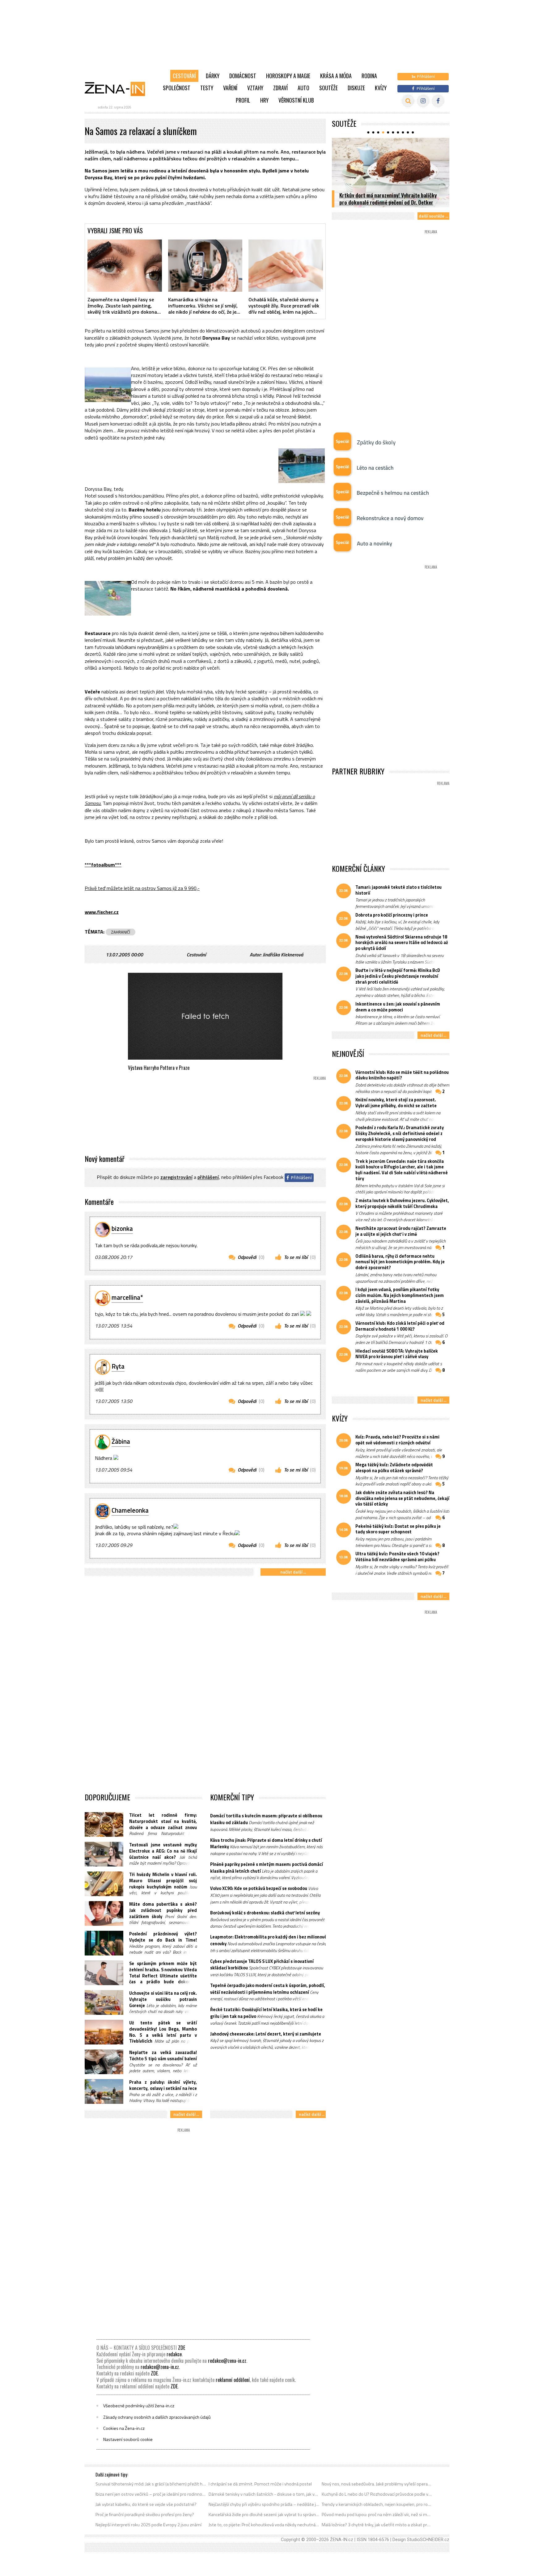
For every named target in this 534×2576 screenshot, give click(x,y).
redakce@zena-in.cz (227, 2361)
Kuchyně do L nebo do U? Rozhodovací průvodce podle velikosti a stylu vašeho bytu (377, 2494)
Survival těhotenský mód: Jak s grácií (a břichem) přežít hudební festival (151, 2484)
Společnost (177, 88)
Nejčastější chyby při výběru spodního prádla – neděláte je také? (264, 2504)
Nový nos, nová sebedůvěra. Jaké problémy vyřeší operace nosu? (377, 2484)
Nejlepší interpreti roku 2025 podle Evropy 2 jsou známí (148, 2525)
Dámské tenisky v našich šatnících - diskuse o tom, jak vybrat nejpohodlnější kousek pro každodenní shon (264, 2494)
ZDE (182, 2348)
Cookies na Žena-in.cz (124, 2428)
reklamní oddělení (233, 2380)
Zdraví (280, 88)
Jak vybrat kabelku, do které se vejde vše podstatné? (146, 2504)
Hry (264, 100)
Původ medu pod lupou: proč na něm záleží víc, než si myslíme (377, 2515)
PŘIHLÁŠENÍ (208, 1177)
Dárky (213, 76)
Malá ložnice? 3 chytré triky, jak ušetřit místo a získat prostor (377, 2525)
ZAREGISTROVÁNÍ (176, 1177)
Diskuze (356, 88)
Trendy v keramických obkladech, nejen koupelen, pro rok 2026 (377, 2504)
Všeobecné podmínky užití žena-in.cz (139, 2406)
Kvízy (381, 88)
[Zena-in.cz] (119, 89)
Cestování (184, 76)
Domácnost (243, 76)
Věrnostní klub (296, 100)
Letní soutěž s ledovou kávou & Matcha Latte (389, 202)
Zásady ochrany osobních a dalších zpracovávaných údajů (157, 2417)
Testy (207, 88)
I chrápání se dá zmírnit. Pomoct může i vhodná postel (260, 2484)
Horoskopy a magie (288, 76)
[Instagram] (423, 101)
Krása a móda (336, 76)
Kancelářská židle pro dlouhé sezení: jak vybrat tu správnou (264, 2515)
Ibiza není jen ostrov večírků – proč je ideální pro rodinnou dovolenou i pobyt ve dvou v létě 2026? (151, 2494)
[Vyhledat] (408, 101)
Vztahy (255, 88)
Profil (243, 100)
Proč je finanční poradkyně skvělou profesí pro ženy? (145, 2515)
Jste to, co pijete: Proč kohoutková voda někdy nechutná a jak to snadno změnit (264, 2525)
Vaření (230, 88)
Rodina (369, 76)
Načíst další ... (293, 1572)
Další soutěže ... (433, 216)
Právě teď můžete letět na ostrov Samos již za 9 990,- (142, 888)
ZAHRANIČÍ (121, 932)
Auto (303, 88)
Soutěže (328, 88)
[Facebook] (438, 101)
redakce (174, 2354)
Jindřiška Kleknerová (283, 955)
